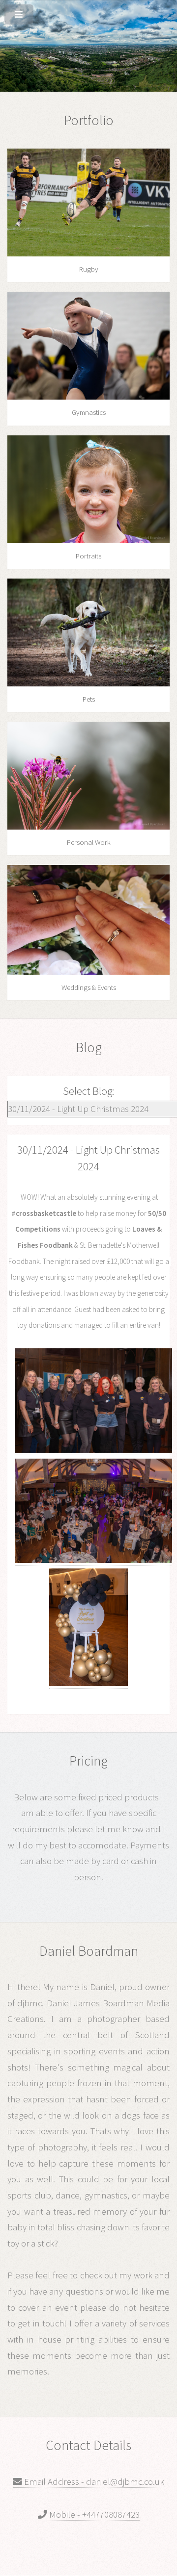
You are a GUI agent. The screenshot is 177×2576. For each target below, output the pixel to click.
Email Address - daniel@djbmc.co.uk (93, 2482)
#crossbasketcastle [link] (44, 1213)
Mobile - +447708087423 (93, 2514)
